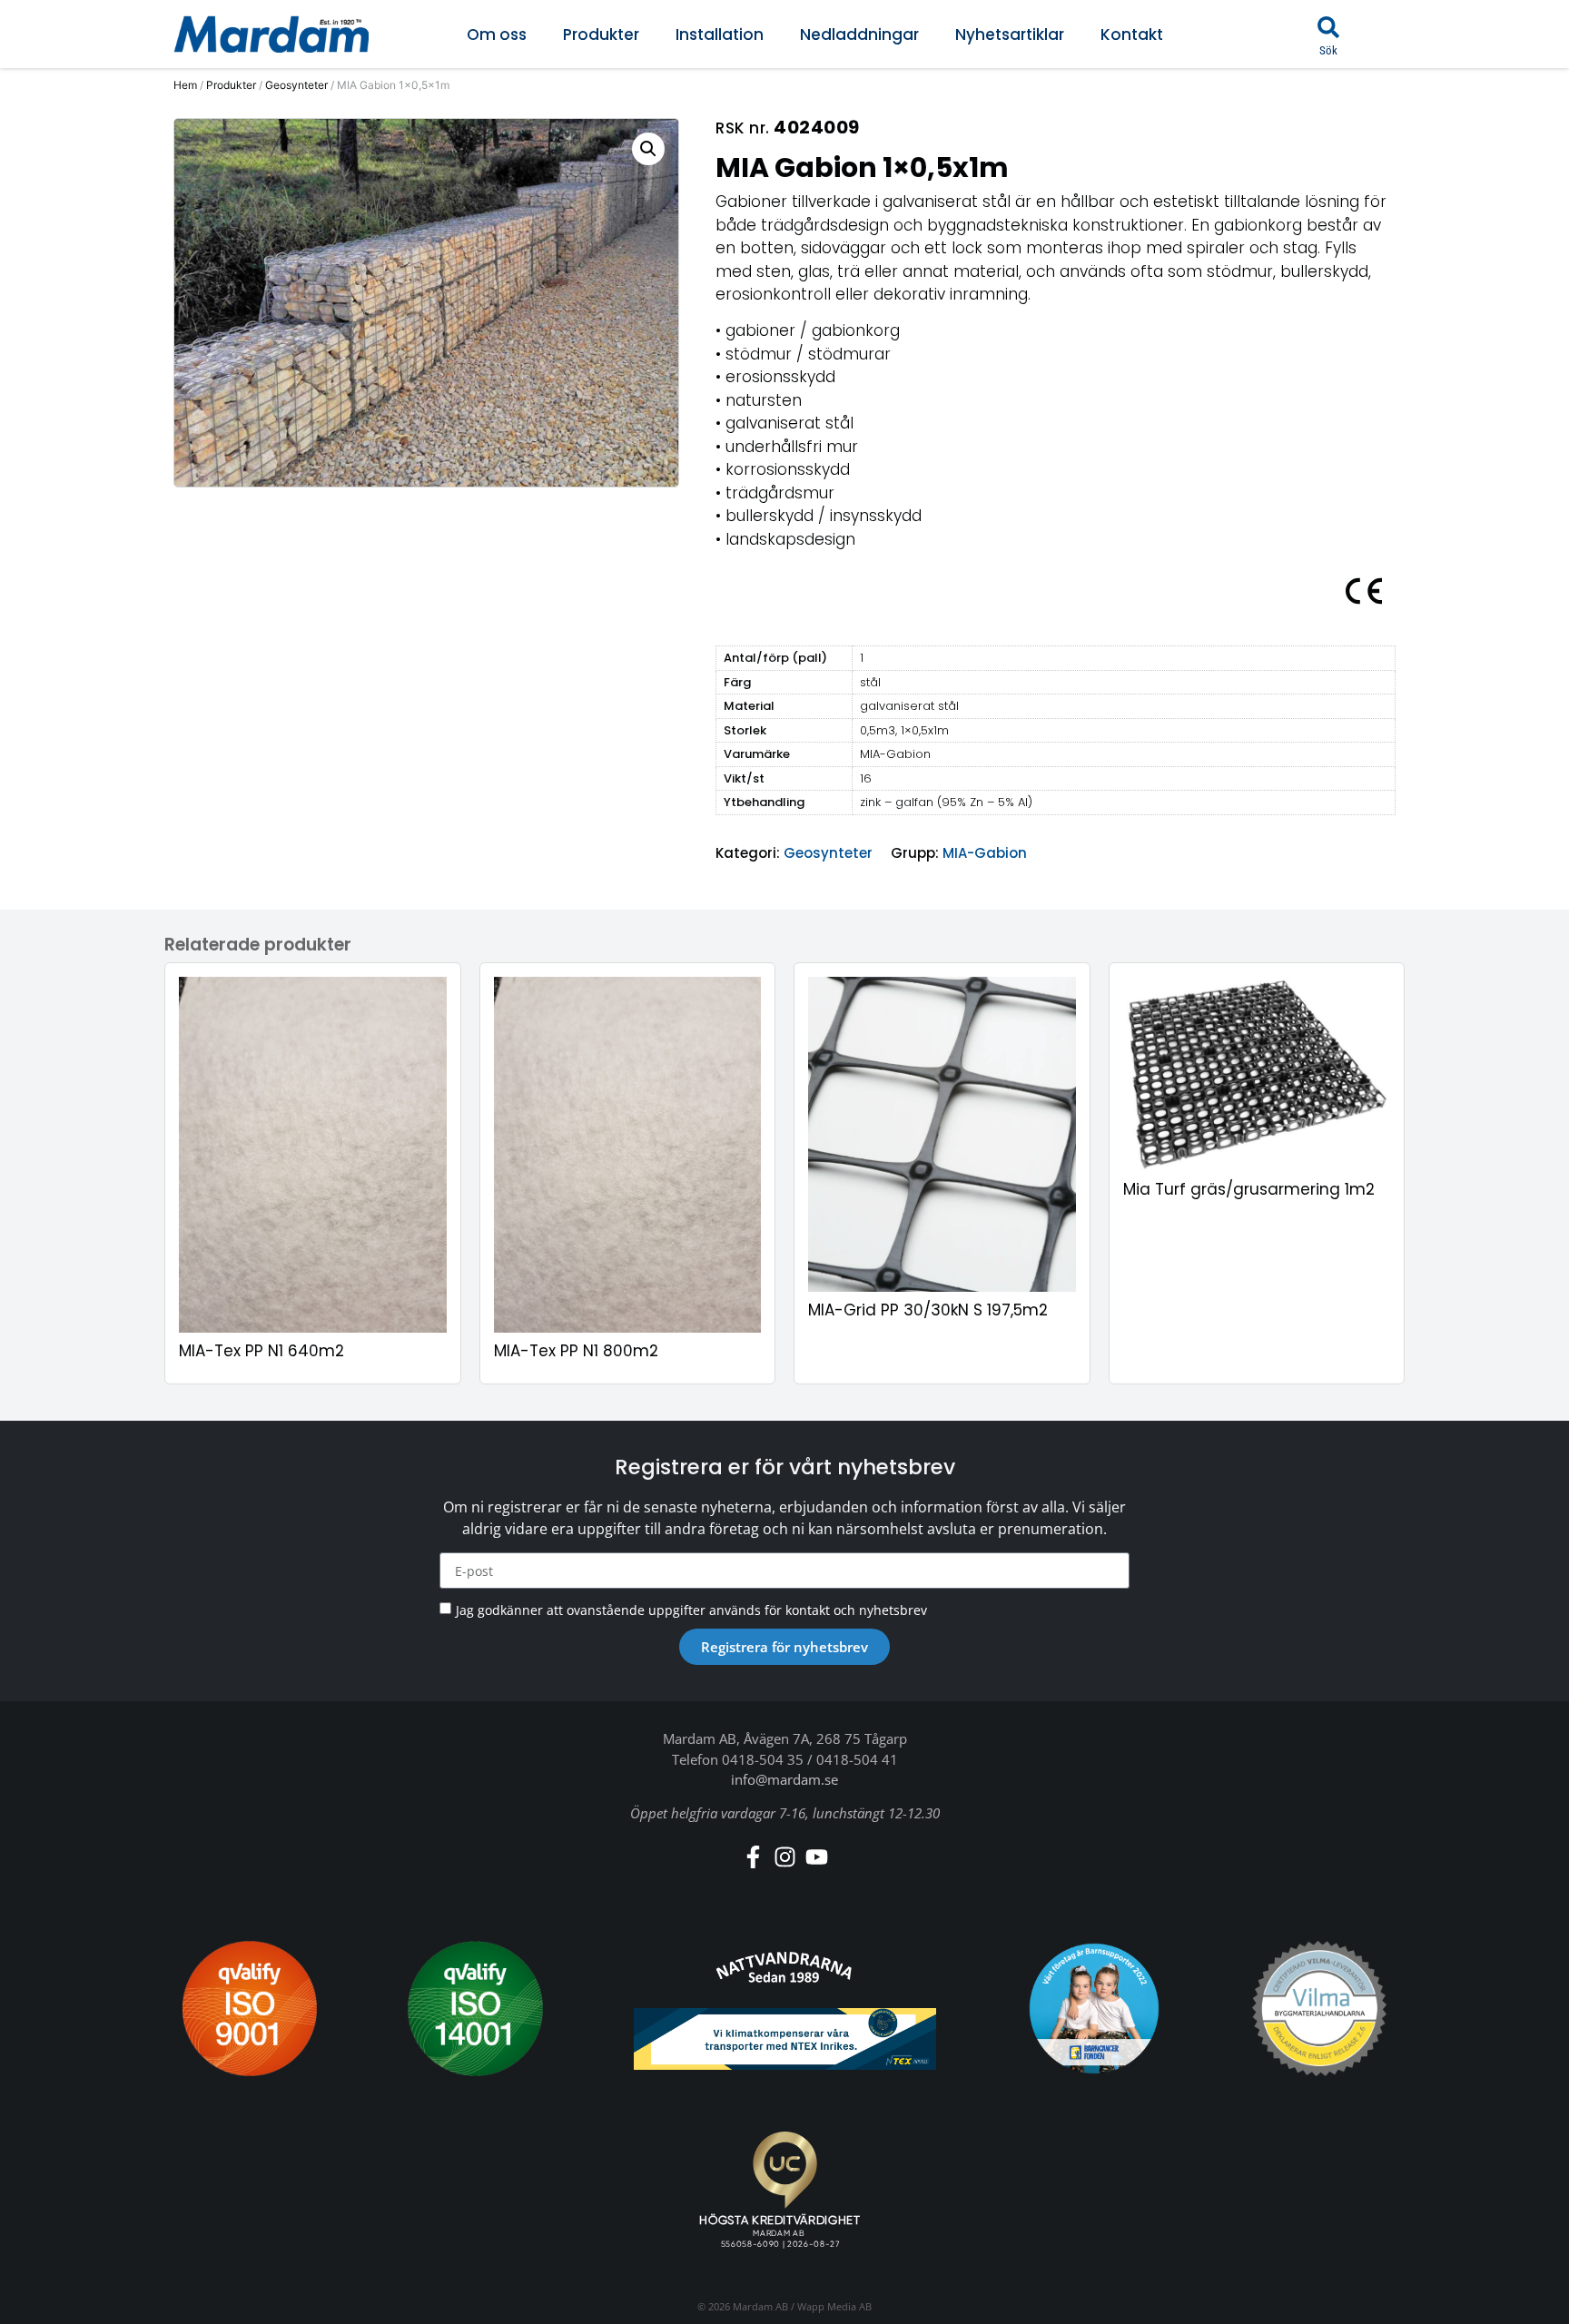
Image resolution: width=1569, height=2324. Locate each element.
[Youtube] (817, 1857)
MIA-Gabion (985, 853)
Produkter (601, 34)
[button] (1328, 27)
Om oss (497, 34)
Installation (720, 34)
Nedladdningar (859, 34)
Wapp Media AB (834, 2306)
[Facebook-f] (753, 1857)
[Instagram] (785, 1857)
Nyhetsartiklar (1010, 34)
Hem (185, 85)
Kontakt (1132, 34)
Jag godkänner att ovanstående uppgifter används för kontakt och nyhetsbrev (691, 1610)
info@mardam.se (784, 1779)
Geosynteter (296, 85)
